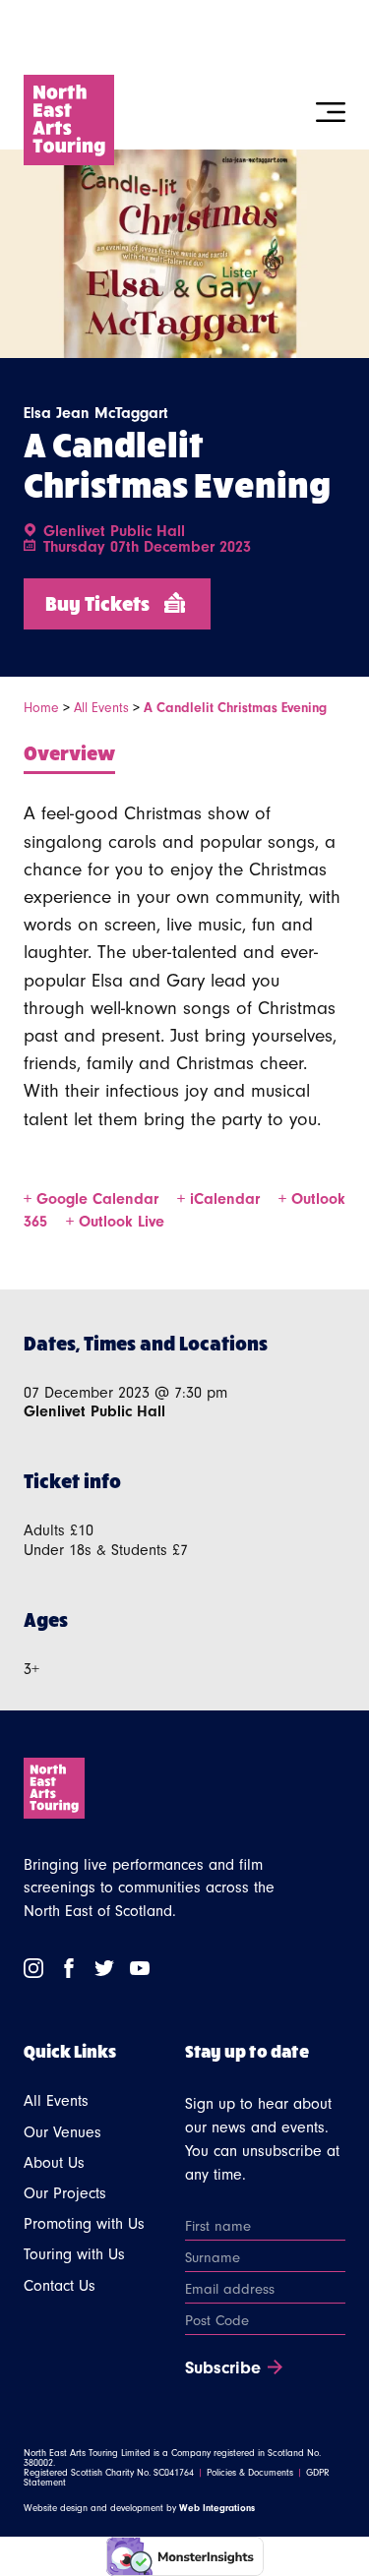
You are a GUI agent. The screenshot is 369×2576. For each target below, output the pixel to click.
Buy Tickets (97, 602)
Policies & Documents (250, 2473)
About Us (54, 2163)
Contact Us (60, 2286)
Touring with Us (74, 2254)
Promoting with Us (84, 2224)
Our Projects (65, 2193)
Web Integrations (217, 2508)
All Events (101, 708)
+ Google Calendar (93, 1199)
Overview (69, 752)
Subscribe (223, 2368)
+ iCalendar (221, 1199)
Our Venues (62, 2132)
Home (41, 708)
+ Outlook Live (115, 1222)
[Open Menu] (331, 112)
